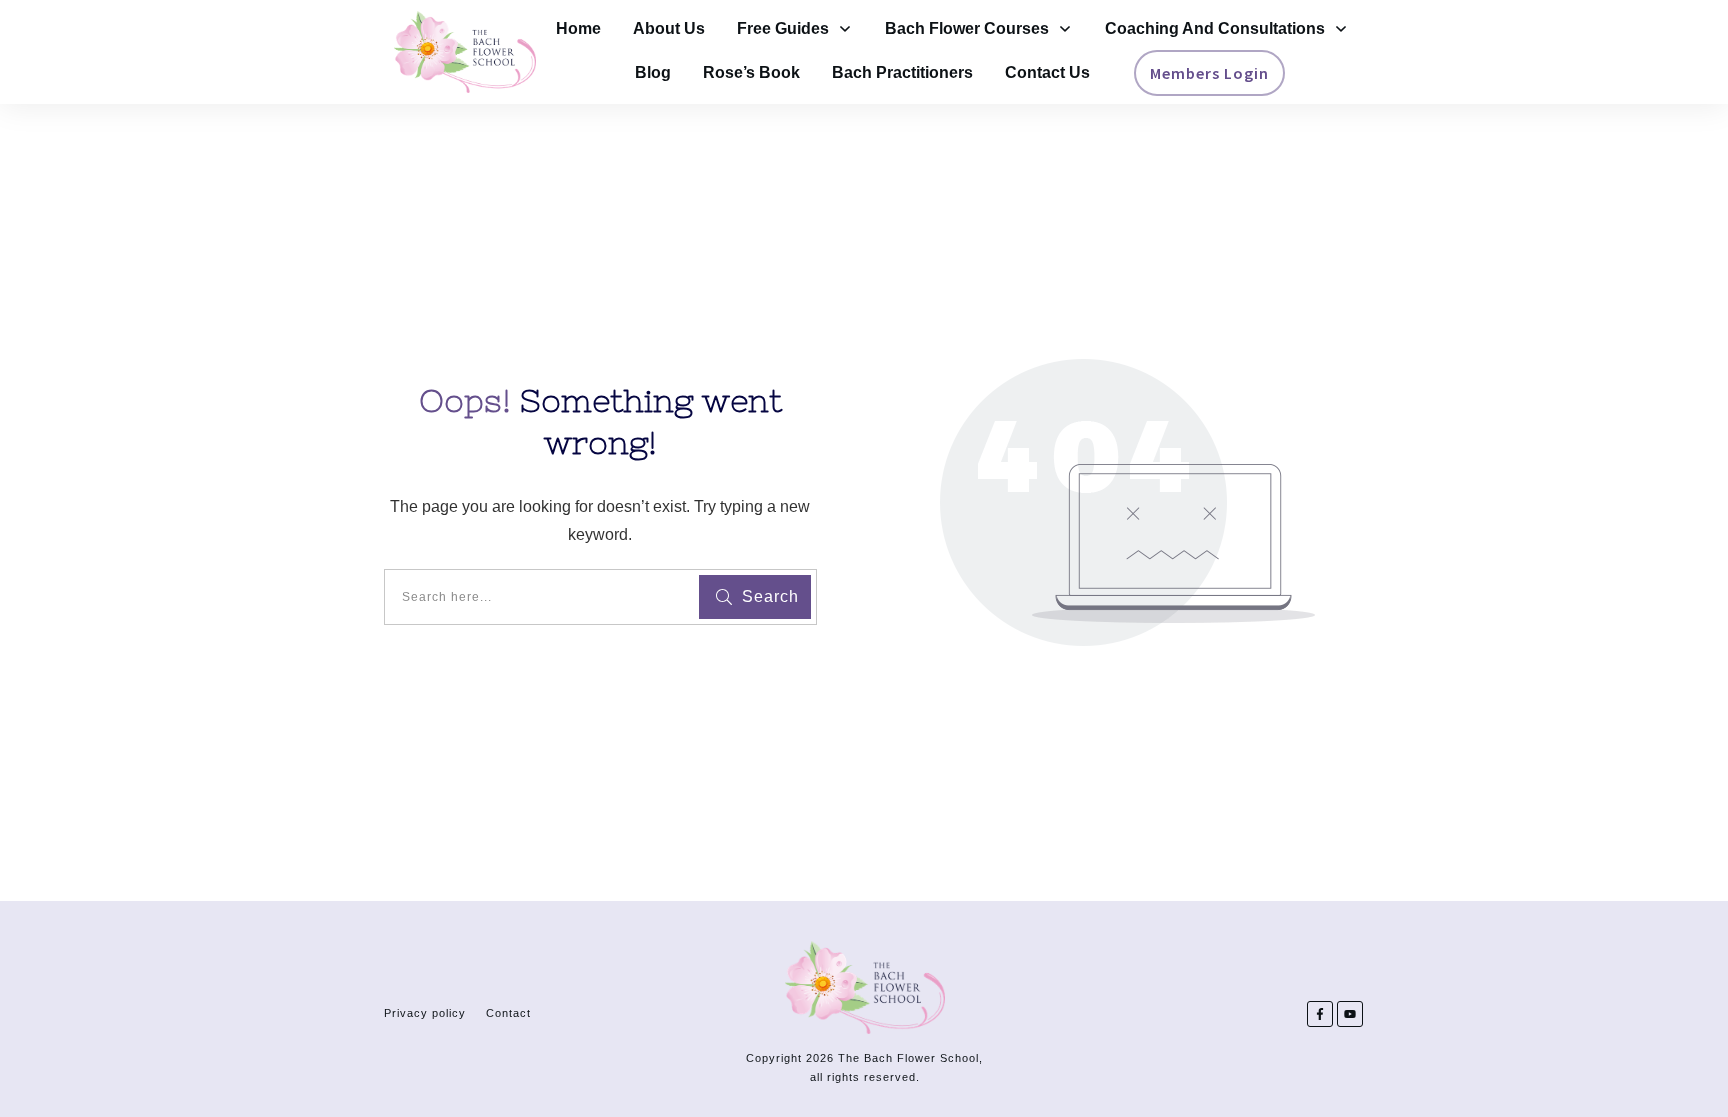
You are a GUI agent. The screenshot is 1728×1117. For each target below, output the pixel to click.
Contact (508, 1013)
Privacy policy (425, 1013)
